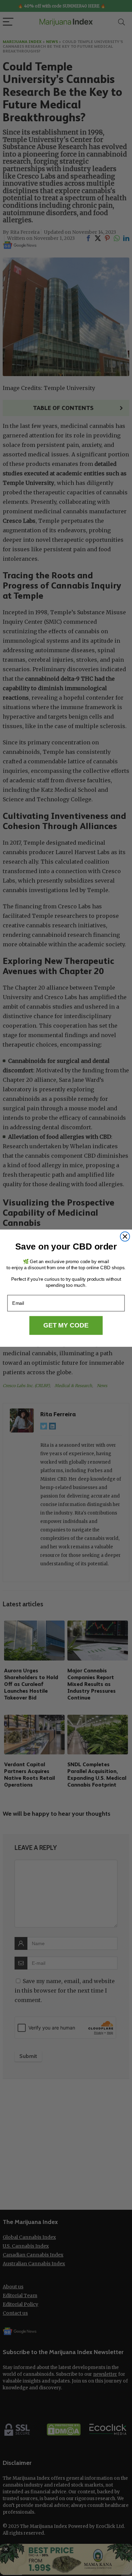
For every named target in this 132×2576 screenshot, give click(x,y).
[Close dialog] (125, 1236)
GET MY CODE (66, 1325)
